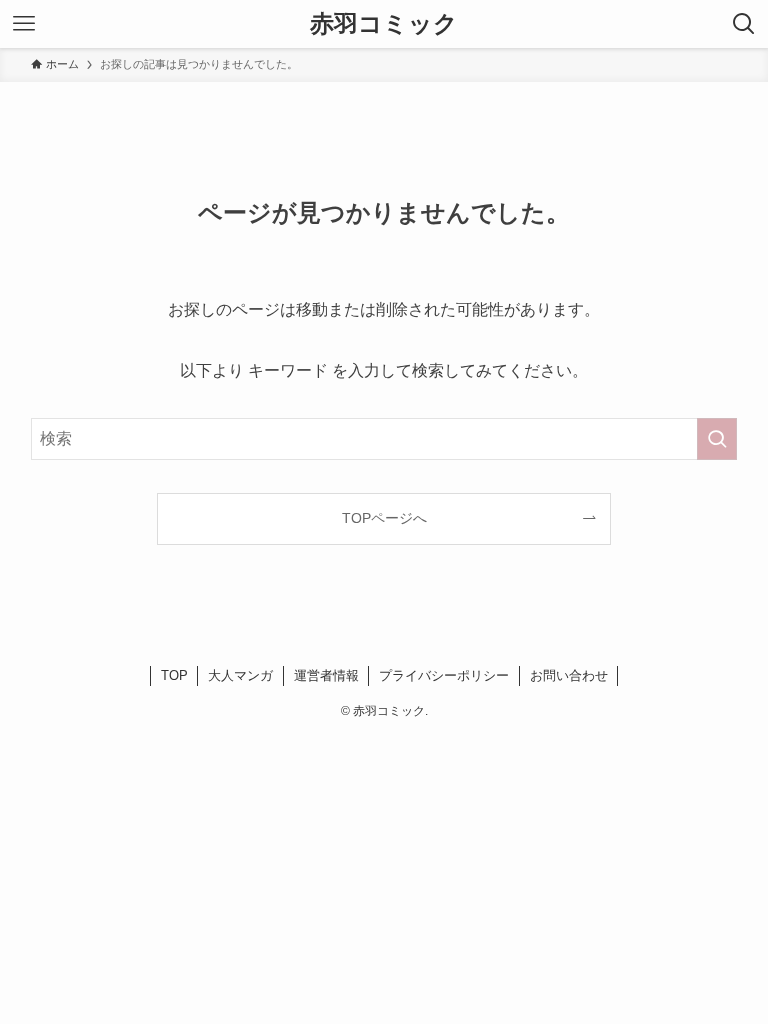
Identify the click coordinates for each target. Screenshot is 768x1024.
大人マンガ (240, 675)
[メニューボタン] (24, 24)
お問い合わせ (569, 675)
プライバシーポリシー (444, 675)
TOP (174, 675)
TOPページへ (384, 518)
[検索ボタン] (744, 24)
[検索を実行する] (717, 439)
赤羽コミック (384, 24)
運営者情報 (326, 675)
